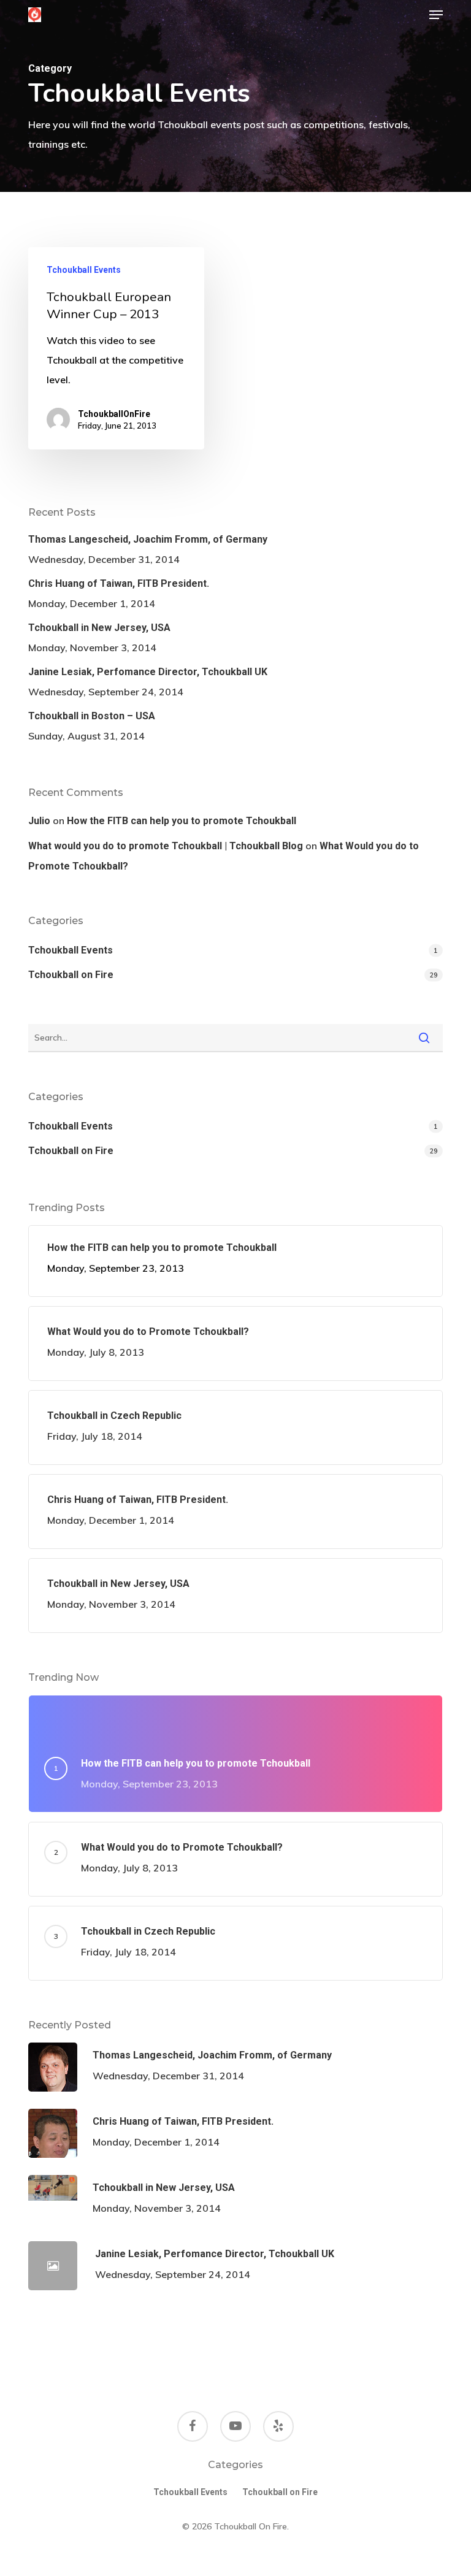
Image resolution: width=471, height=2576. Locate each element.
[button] (436, 15)
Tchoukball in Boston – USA (92, 716)
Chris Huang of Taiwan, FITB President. (119, 583)
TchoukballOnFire (114, 414)
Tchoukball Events (84, 270)
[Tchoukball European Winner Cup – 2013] (116, 349)
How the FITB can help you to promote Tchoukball (182, 821)
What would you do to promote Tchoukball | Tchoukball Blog (166, 846)
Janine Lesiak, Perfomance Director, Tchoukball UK (148, 672)
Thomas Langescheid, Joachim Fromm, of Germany (148, 539)
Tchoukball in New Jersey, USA (99, 628)
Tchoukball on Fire (71, 975)
